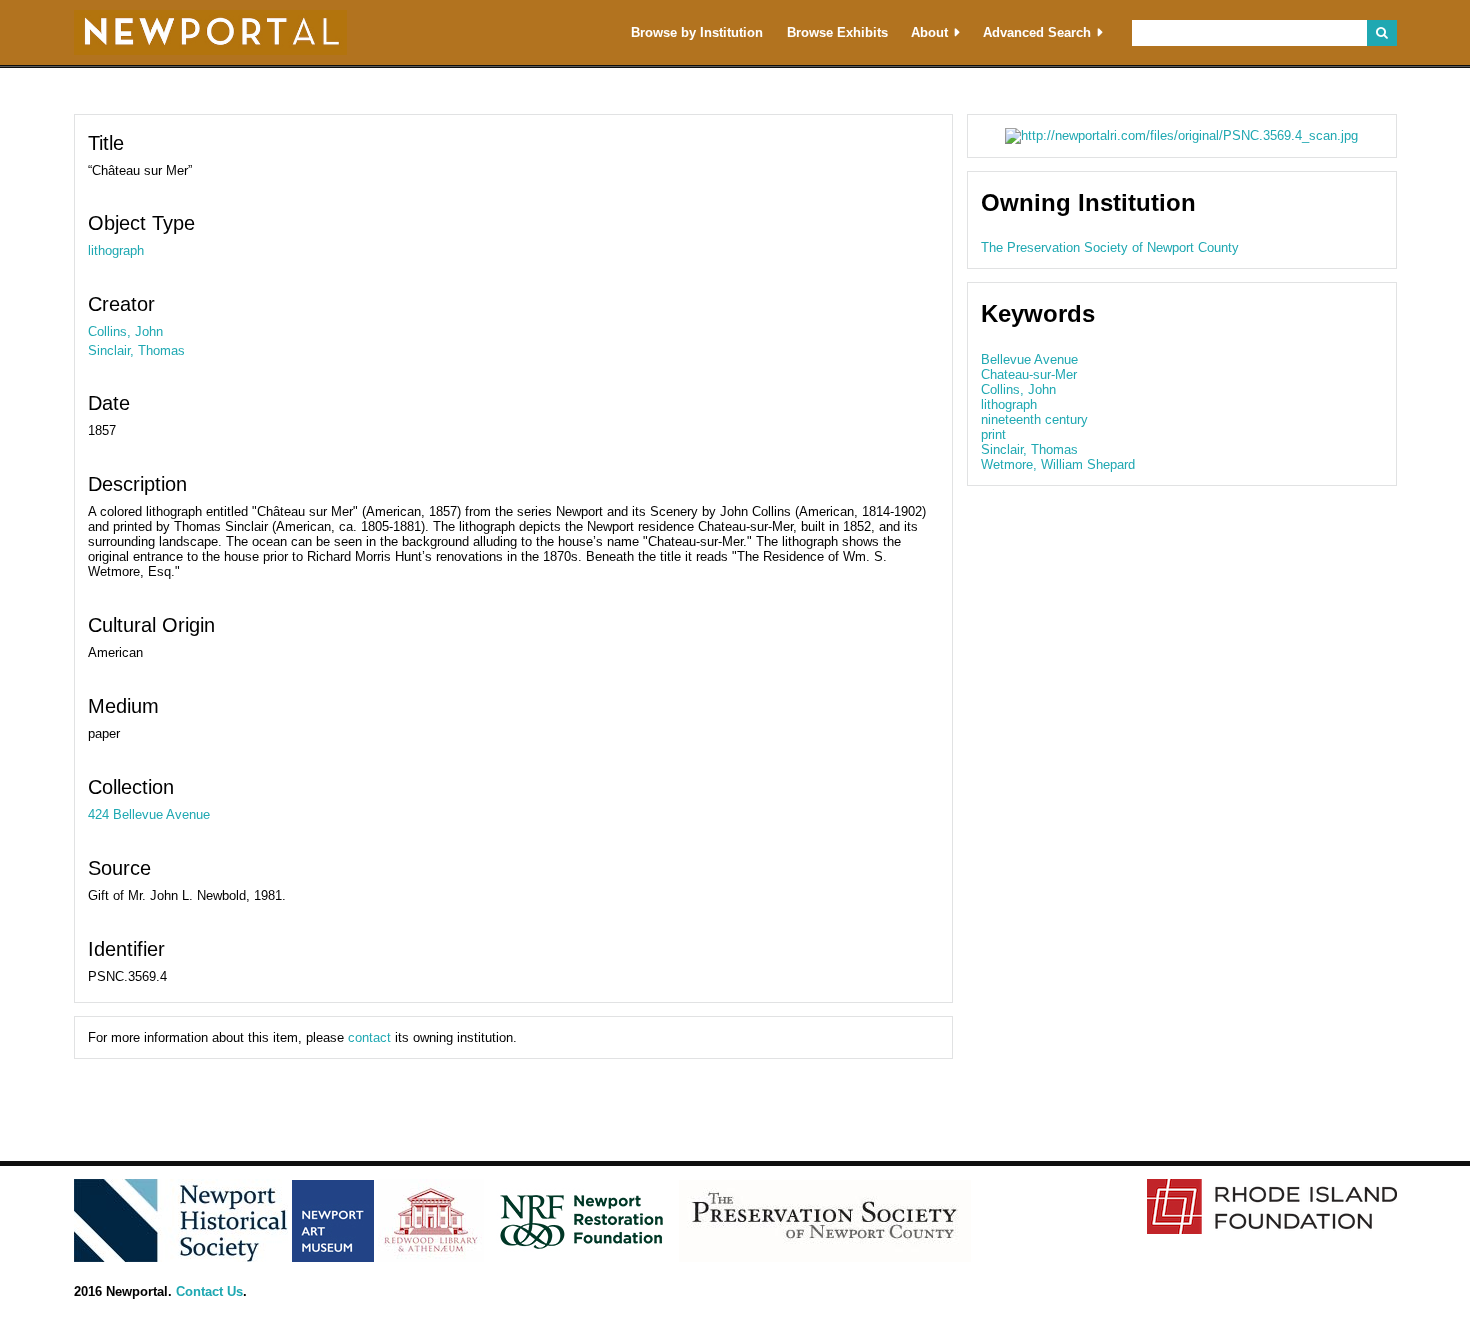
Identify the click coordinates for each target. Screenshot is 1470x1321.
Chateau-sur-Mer (1029, 374)
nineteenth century (1034, 419)
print (993, 434)
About (929, 32)
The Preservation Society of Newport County (1110, 247)
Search (1381, 33)
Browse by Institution (697, 32)
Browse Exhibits (837, 32)
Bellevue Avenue (1029, 359)
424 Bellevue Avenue (149, 814)
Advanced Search (1037, 32)
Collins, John (125, 331)
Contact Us (209, 1291)
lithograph (116, 250)
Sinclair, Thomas (136, 350)
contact (369, 1037)
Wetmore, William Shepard (1058, 464)
